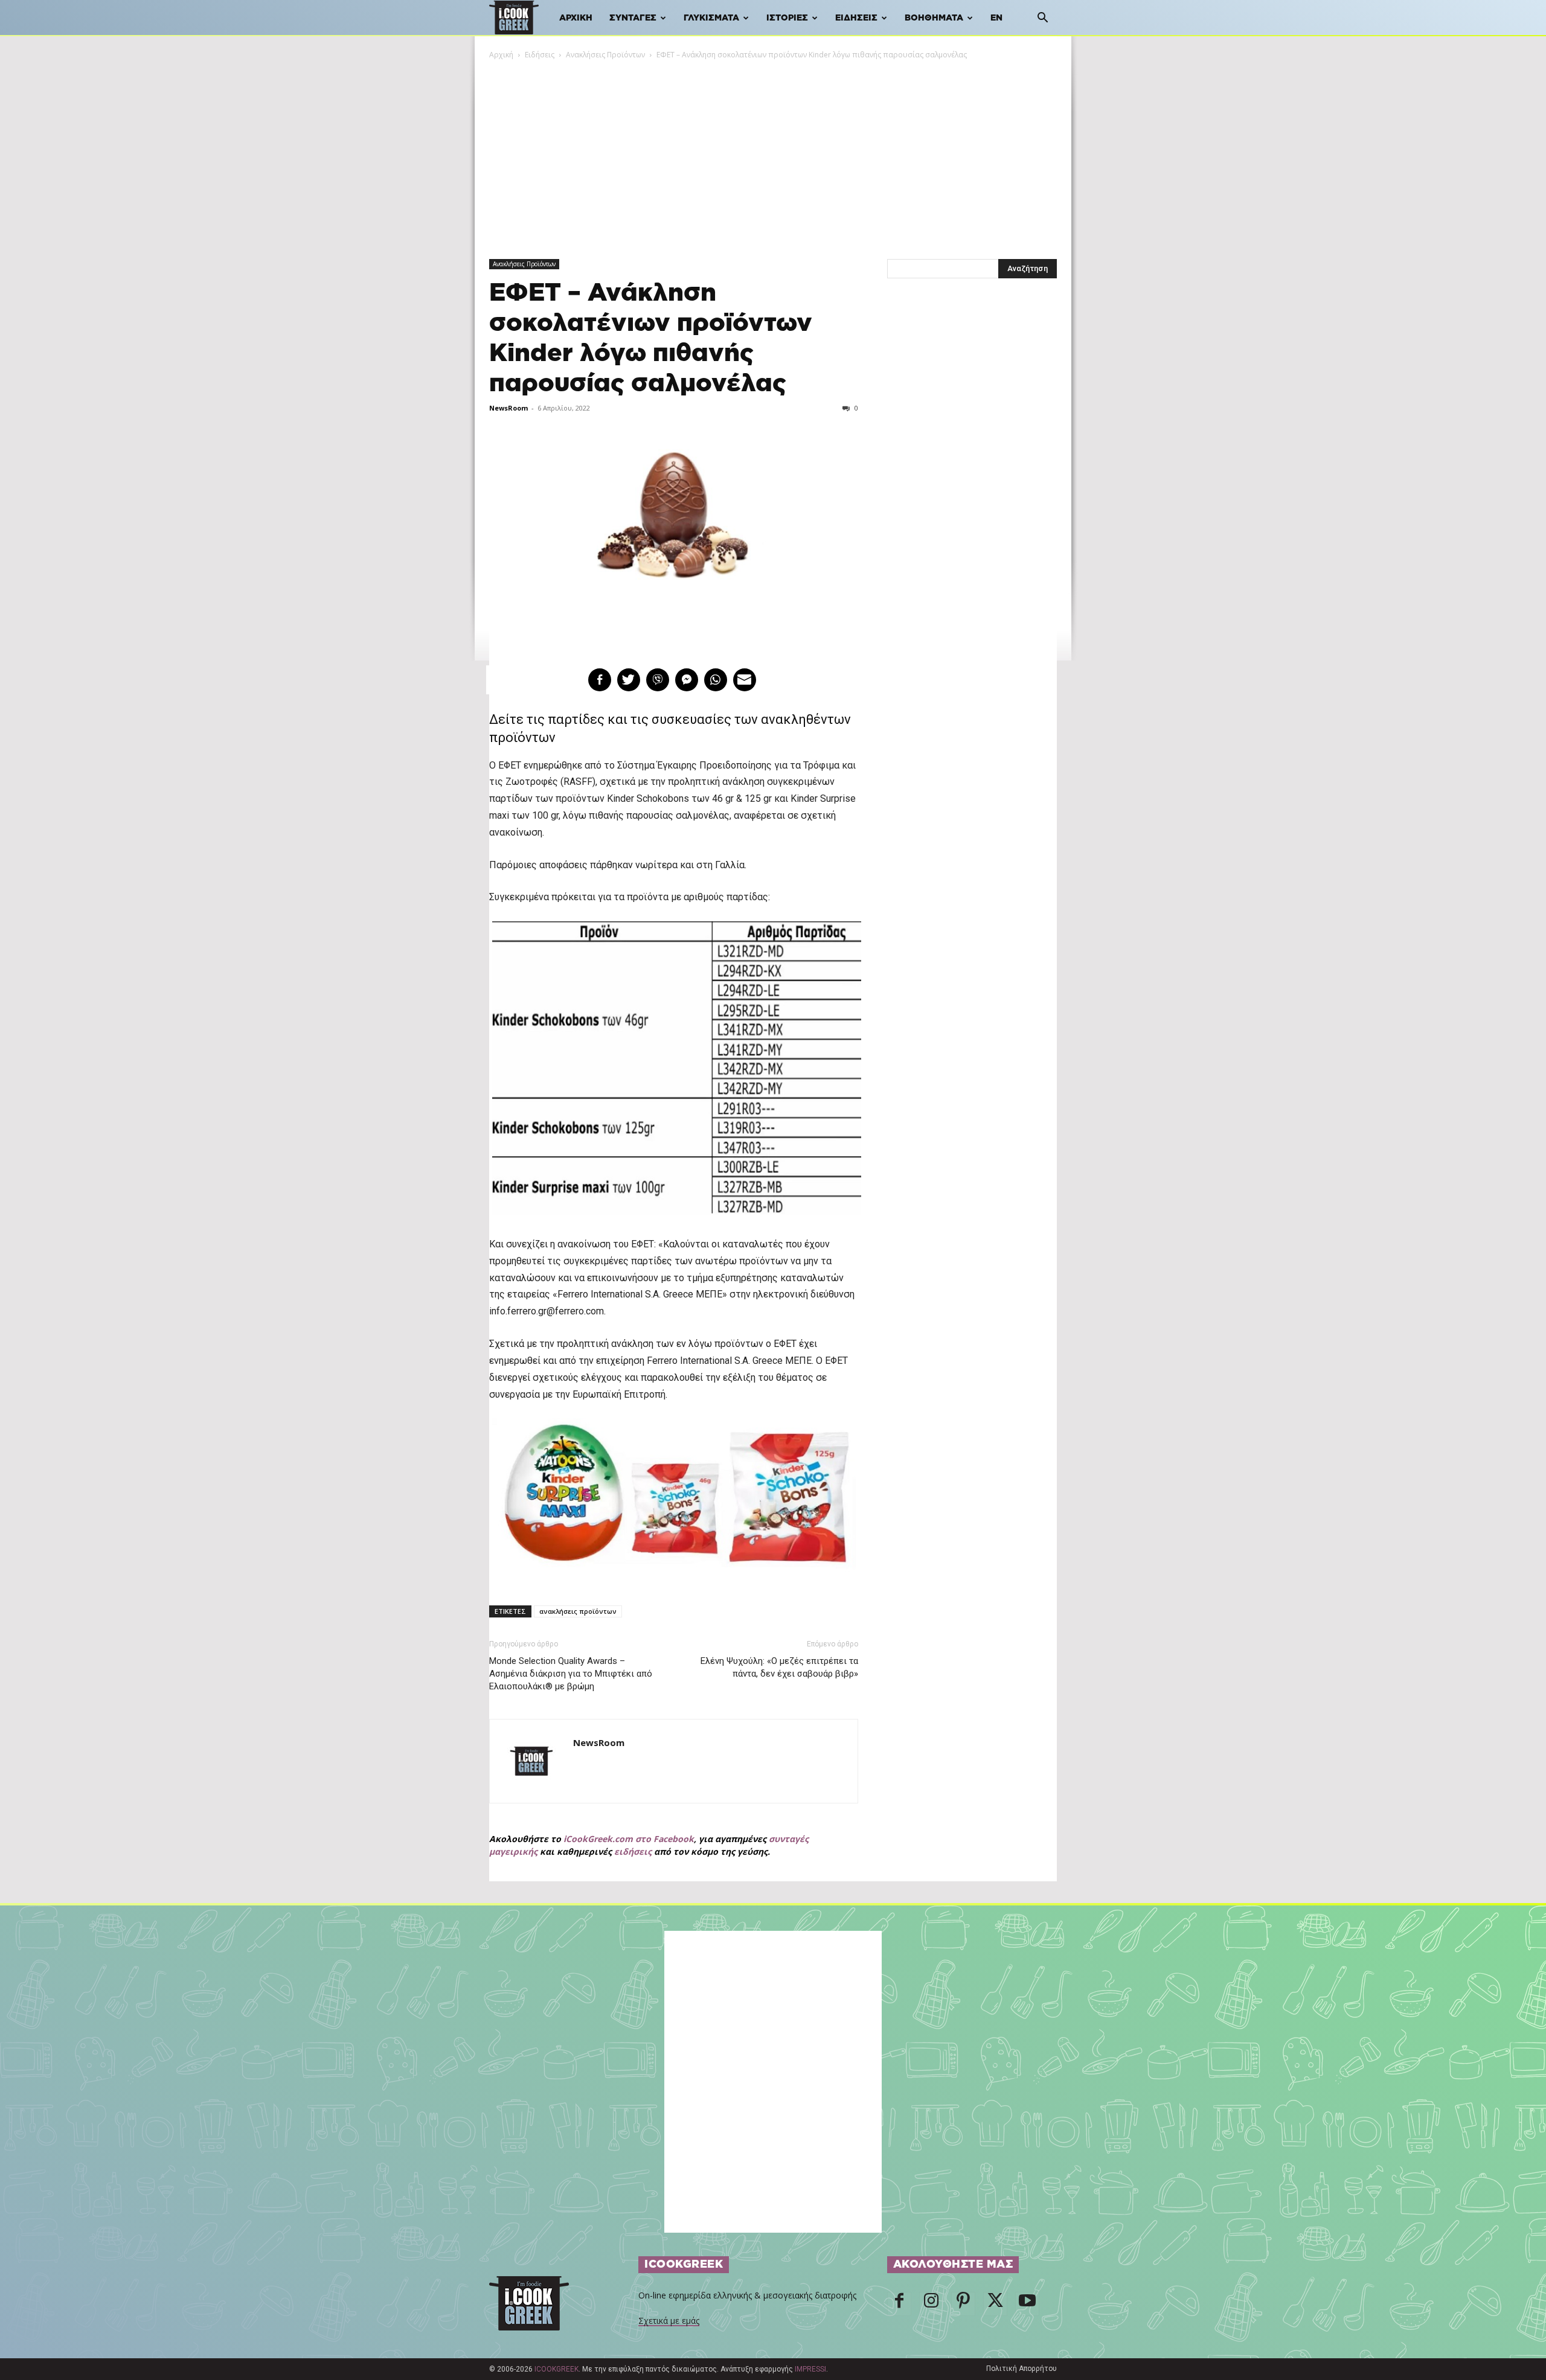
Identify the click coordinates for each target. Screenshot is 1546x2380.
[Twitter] (995, 2304)
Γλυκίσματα (711, 18)
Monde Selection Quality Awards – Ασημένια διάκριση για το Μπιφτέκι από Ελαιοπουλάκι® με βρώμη (571, 1674)
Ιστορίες (787, 18)
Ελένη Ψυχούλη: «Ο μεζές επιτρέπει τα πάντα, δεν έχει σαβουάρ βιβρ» (779, 1667)
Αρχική (576, 18)
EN (996, 18)
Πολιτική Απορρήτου (1022, 2369)
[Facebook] (899, 2304)
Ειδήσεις (856, 18)
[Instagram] (931, 2304)
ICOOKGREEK (556, 2369)
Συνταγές (633, 18)
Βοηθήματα (934, 18)
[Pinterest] (963, 2304)
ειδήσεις (633, 1851)
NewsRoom (508, 408)
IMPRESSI (810, 2369)
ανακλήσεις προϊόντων (578, 1611)
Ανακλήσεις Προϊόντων (605, 55)
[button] (1042, 19)
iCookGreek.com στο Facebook (629, 1839)
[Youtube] (1027, 2304)
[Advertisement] (773, 152)
